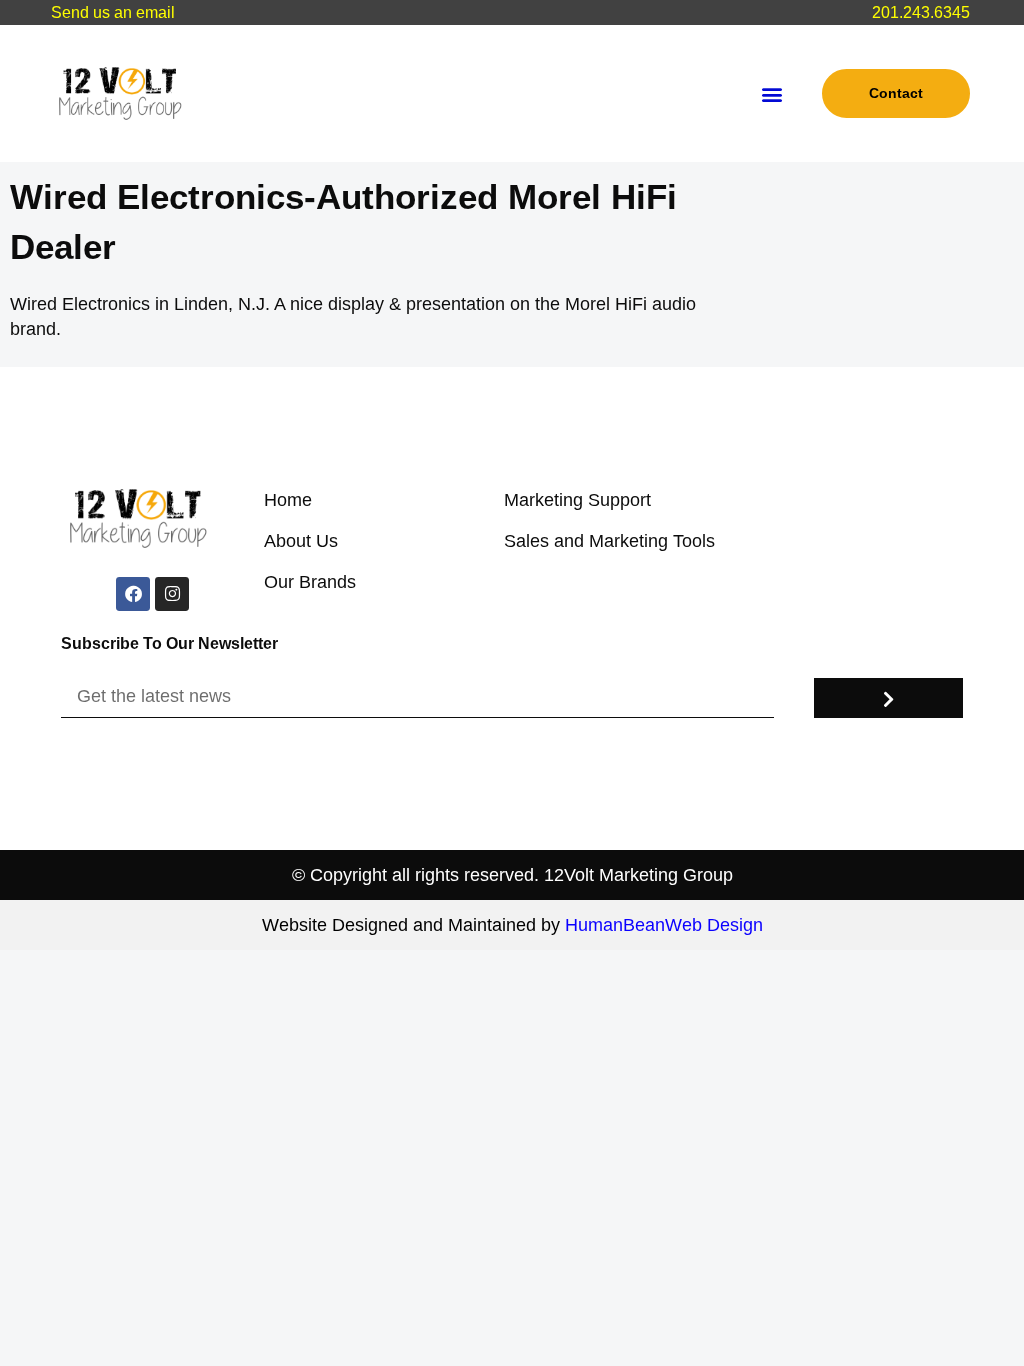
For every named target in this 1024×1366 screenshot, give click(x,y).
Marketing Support (577, 500)
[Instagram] (172, 594)
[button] (771, 93)
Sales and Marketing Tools (609, 541)
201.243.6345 (921, 12)
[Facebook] (133, 594)
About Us (301, 541)
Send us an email (113, 12)
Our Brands (310, 582)
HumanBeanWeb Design (664, 925)
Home (288, 500)
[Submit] (888, 698)
